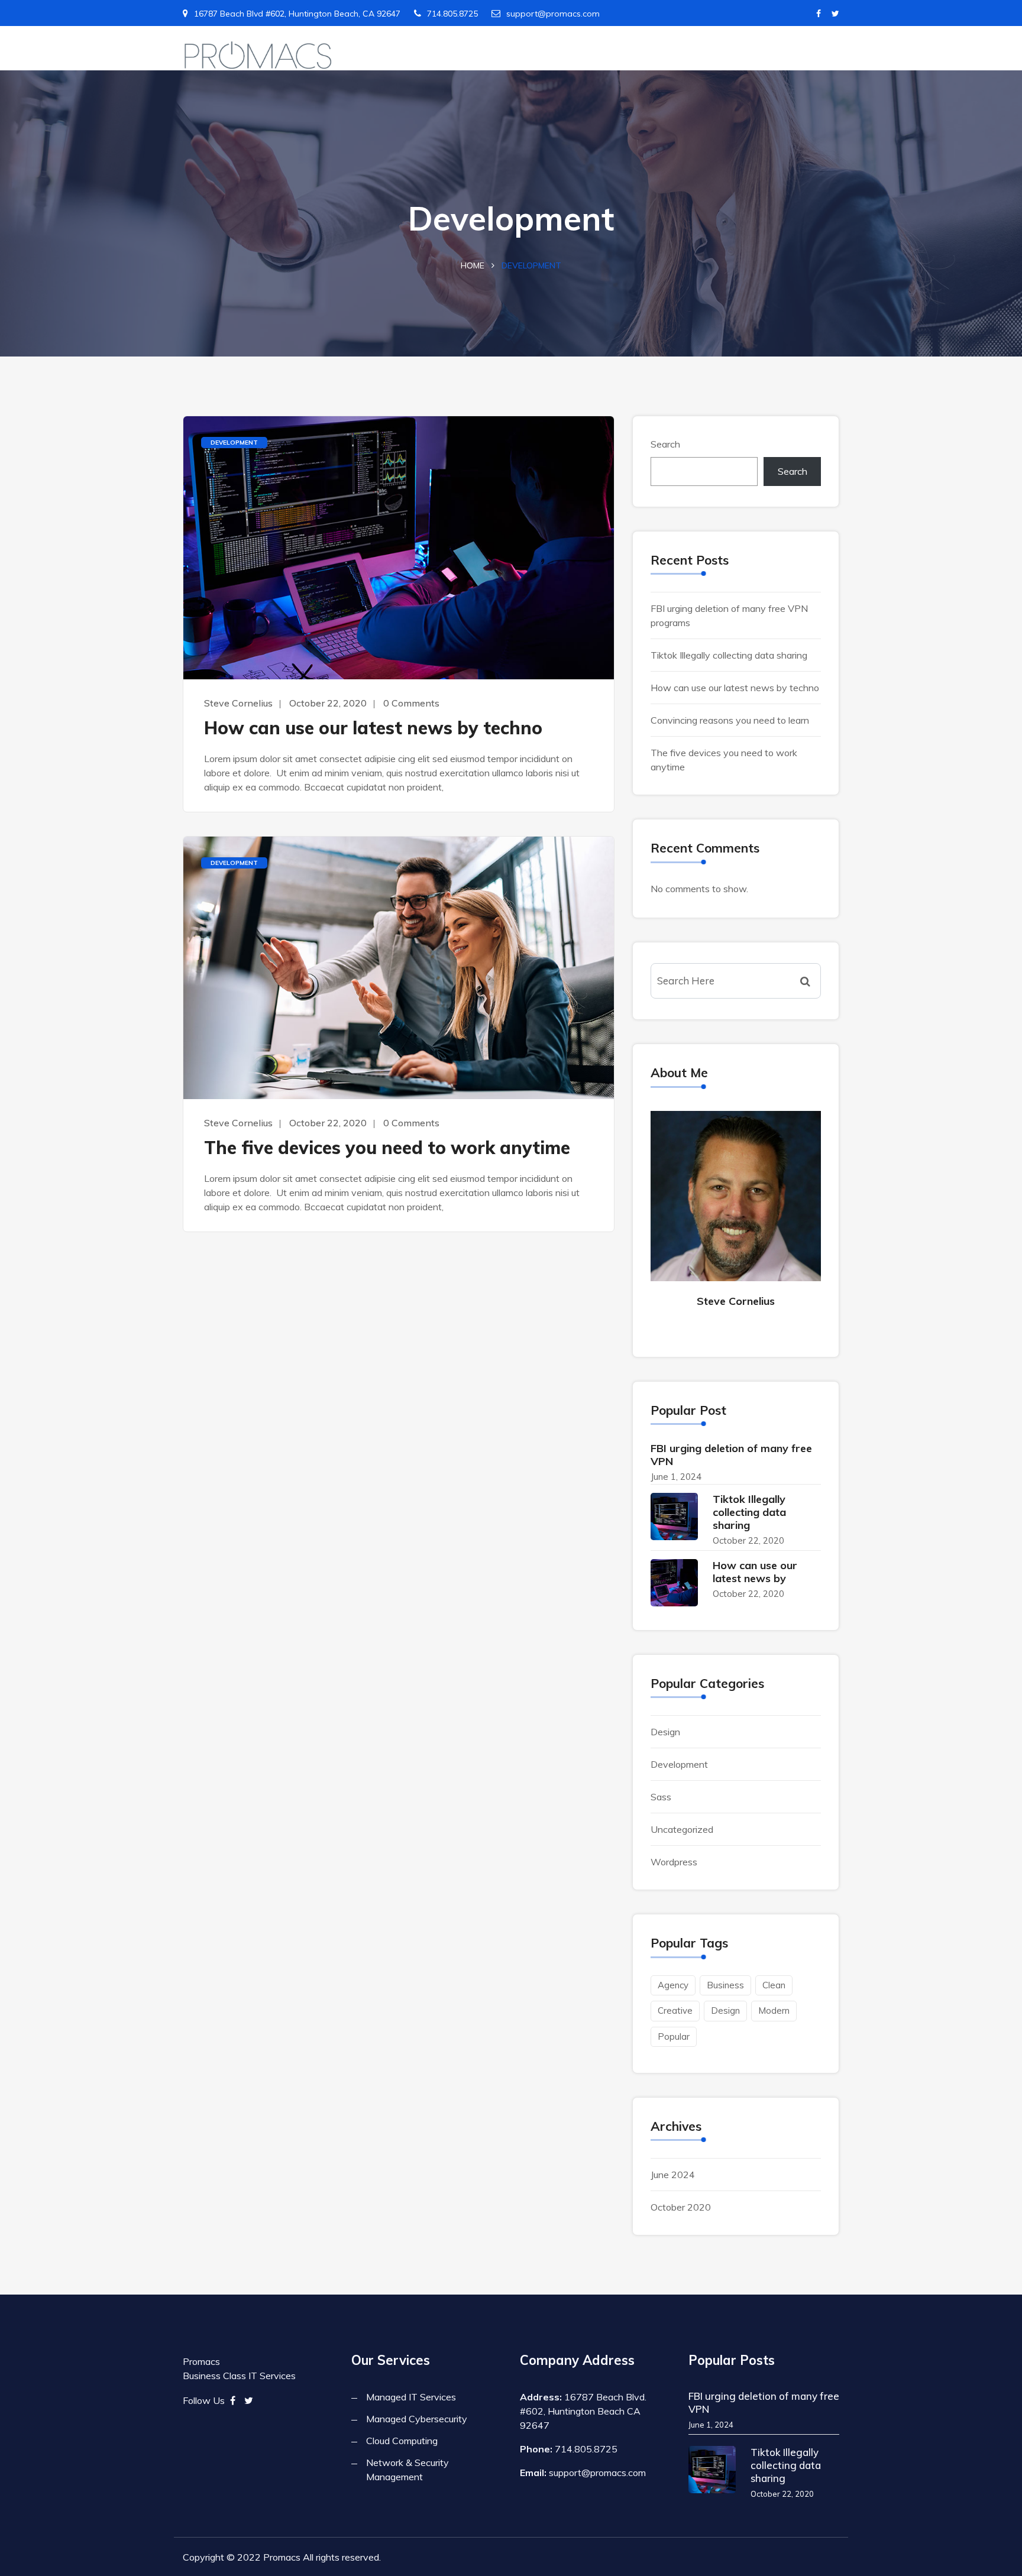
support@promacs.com (553, 14)
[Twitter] (835, 14)
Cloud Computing (402, 2441)
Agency (673, 1985)
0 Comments (411, 703)
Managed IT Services (411, 2397)
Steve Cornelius (238, 703)
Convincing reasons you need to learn (730, 720)
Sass (661, 1797)
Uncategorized (682, 1829)
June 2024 (673, 2175)
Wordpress (674, 1862)
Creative (675, 2010)
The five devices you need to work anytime (387, 1148)
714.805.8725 (452, 14)
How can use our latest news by (755, 1572)
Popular (674, 2037)
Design (665, 1732)
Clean (774, 1985)
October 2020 (681, 2207)
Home (473, 265)
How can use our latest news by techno (373, 728)
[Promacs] (258, 56)
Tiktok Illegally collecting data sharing (729, 655)
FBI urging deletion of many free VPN (731, 1455)
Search (665, 444)
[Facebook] (819, 14)
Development (234, 443)
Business (725, 1985)
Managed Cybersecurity (417, 2419)
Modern (774, 2010)
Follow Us (204, 2400)
